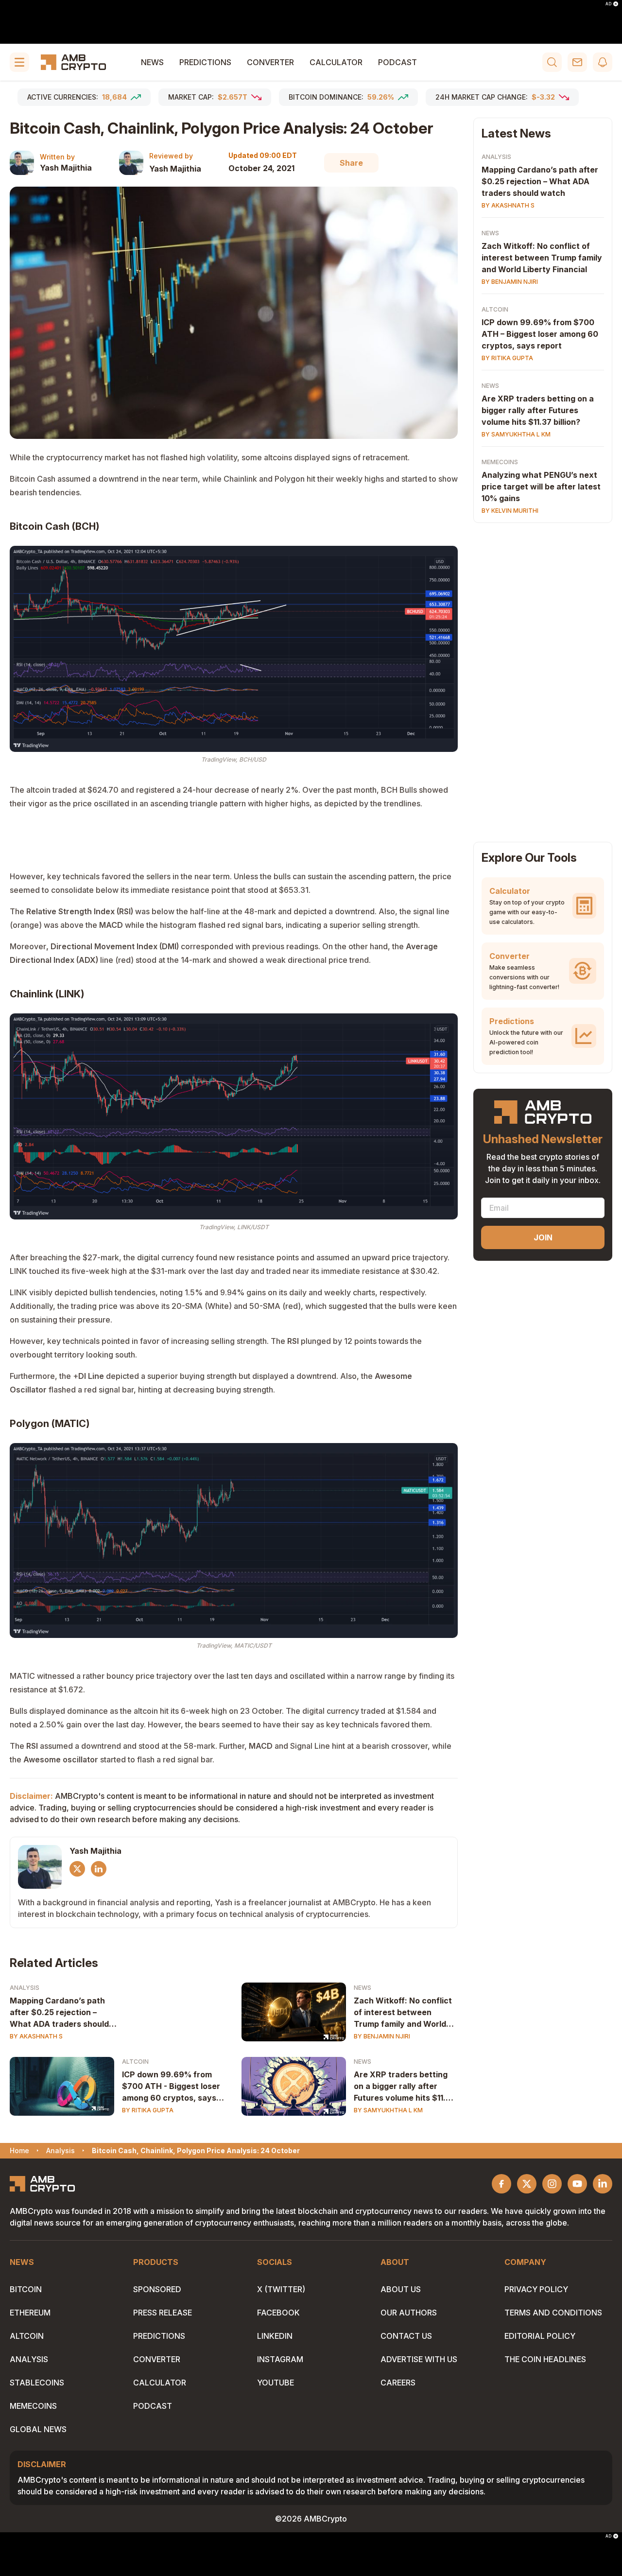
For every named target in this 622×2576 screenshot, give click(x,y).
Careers (398, 2383)
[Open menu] (19, 62)
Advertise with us (419, 2359)
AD (608, 4)
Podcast (397, 62)
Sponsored (157, 2289)
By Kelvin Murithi (510, 511)
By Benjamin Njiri (382, 2036)
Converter (270, 62)
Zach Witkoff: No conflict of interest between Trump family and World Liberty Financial (403, 2013)
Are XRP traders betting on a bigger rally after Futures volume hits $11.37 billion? (405, 2087)
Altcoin (135, 2062)
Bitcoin (26, 2289)
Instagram (280, 2359)
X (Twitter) (281, 2289)
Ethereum (30, 2313)
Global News (38, 2429)
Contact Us (406, 2336)
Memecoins (500, 462)
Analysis (25, 1988)
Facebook (278, 2313)
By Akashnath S (36, 2036)
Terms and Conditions (553, 2313)
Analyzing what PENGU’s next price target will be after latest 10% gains (541, 487)
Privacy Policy (536, 2289)
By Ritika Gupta (148, 2110)
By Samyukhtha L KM (388, 2110)
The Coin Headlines (545, 2359)
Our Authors (409, 2313)
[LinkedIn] (99, 1869)
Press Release (163, 2313)
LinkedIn (275, 2336)
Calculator (336, 62)
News (152, 62)
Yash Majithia (66, 168)
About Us (401, 2289)
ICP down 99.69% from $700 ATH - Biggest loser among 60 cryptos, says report (171, 2087)
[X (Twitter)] (77, 1869)
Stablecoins (37, 2383)
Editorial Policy (540, 2336)
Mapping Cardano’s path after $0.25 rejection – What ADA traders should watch (59, 2013)
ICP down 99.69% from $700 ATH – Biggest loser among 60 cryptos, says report (540, 334)
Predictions (205, 62)
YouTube (276, 2383)
